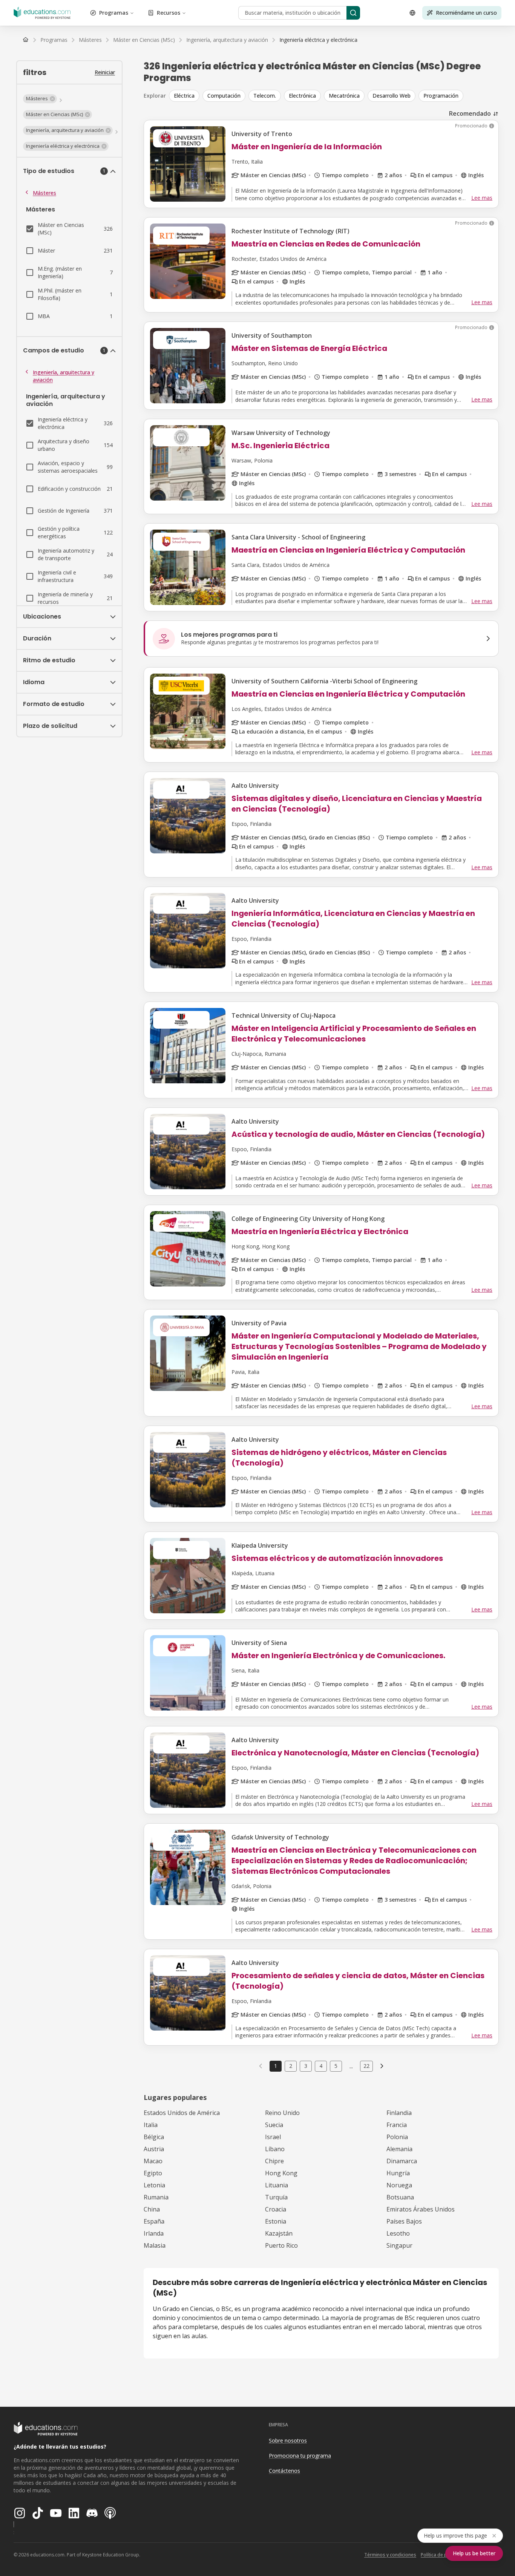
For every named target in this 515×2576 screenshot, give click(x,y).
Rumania (156, 2197)
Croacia (276, 2209)
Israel (273, 2137)
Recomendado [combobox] (470, 113)
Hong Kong (281, 2173)
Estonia (276, 2221)
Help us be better (474, 2553)
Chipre (274, 2161)
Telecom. (265, 96)
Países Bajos (404, 2221)
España (154, 2221)
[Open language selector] (412, 13)
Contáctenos (284, 2471)
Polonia (397, 2137)
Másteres (44, 193)
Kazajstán (279, 2233)
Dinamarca (402, 2161)
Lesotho (398, 2233)
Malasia (155, 2245)
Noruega (399, 2185)
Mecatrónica (344, 96)
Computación (224, 96)
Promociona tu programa (300, 2456)
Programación (441, 96)
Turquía (276, 2197)
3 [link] (306, 2066)
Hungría (398, 2173)
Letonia (154, 2185)
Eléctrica (184, 96)
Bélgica (154, 2137)
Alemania (399, 2149)
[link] (318, 40)
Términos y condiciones (390, 2555)
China (152, 2209)
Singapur (399, 2245)
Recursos (169, 13)
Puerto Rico (281, 2245)
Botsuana (400, 2197)
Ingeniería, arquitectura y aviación (64, 376)
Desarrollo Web (392, 96)
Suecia (274, 2125)
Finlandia (399, 2113)
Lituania (277, 2185)
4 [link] (321, 2066)
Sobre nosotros (288, 2440)
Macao (153, 2161)
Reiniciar (105, 72)
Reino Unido (282, 2113)
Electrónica (302, 96)
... (351, 2066)
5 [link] (336, 2066)
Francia (397, 2125)
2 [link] (291, 2066)
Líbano (275, 2149)
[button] (40, 99)
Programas (114, 13)
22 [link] (366, 2066)
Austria (154, 2149)
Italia (151, 2125)
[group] (334, 96)
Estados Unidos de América (182, 2113)
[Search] (353, 13)
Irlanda (154, 2233)
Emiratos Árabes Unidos (421, 2209)
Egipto (153, 2173)
